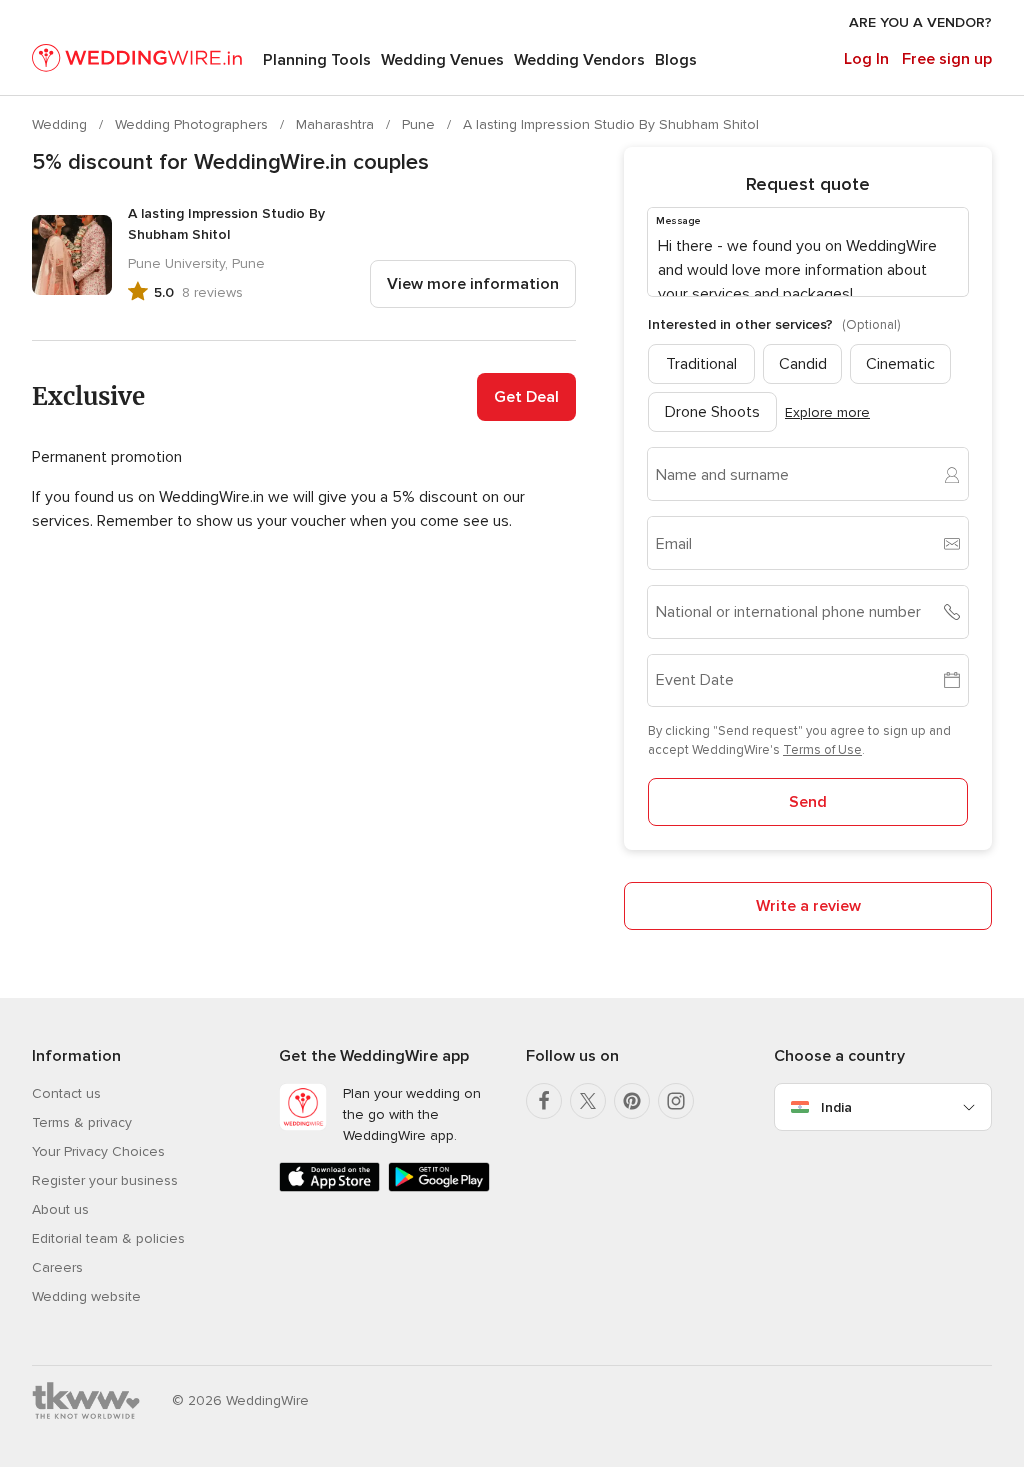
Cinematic (900, 364)
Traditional (701, 364)
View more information (473, 284)
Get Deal (526, 397)
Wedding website (86, 1296)
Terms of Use (822, 750)
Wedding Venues (442, 60)
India (836, 1107)
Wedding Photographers (193, 124)
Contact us (66, 1093)
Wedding (61, 124)
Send (808, 802)
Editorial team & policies (108, 1238)
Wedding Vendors (579, 60)
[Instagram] (676, 1101)
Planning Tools (317, 60)
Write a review (808, 906)
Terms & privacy (82, 1122)
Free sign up (947, 59)
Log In (866, 59)
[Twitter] (588, 1101)
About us (60, 1209)
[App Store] (329, 1187)
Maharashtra (337, 124)
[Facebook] (544, 1101)
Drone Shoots (712, 412)
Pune (420, 124)
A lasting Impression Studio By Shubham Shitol (611, 124)
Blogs (676, 60)
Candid (803, 364)
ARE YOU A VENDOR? (920, 22)
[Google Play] (438, 1187)
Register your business (105, 1180)
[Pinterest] (632, 1101)
